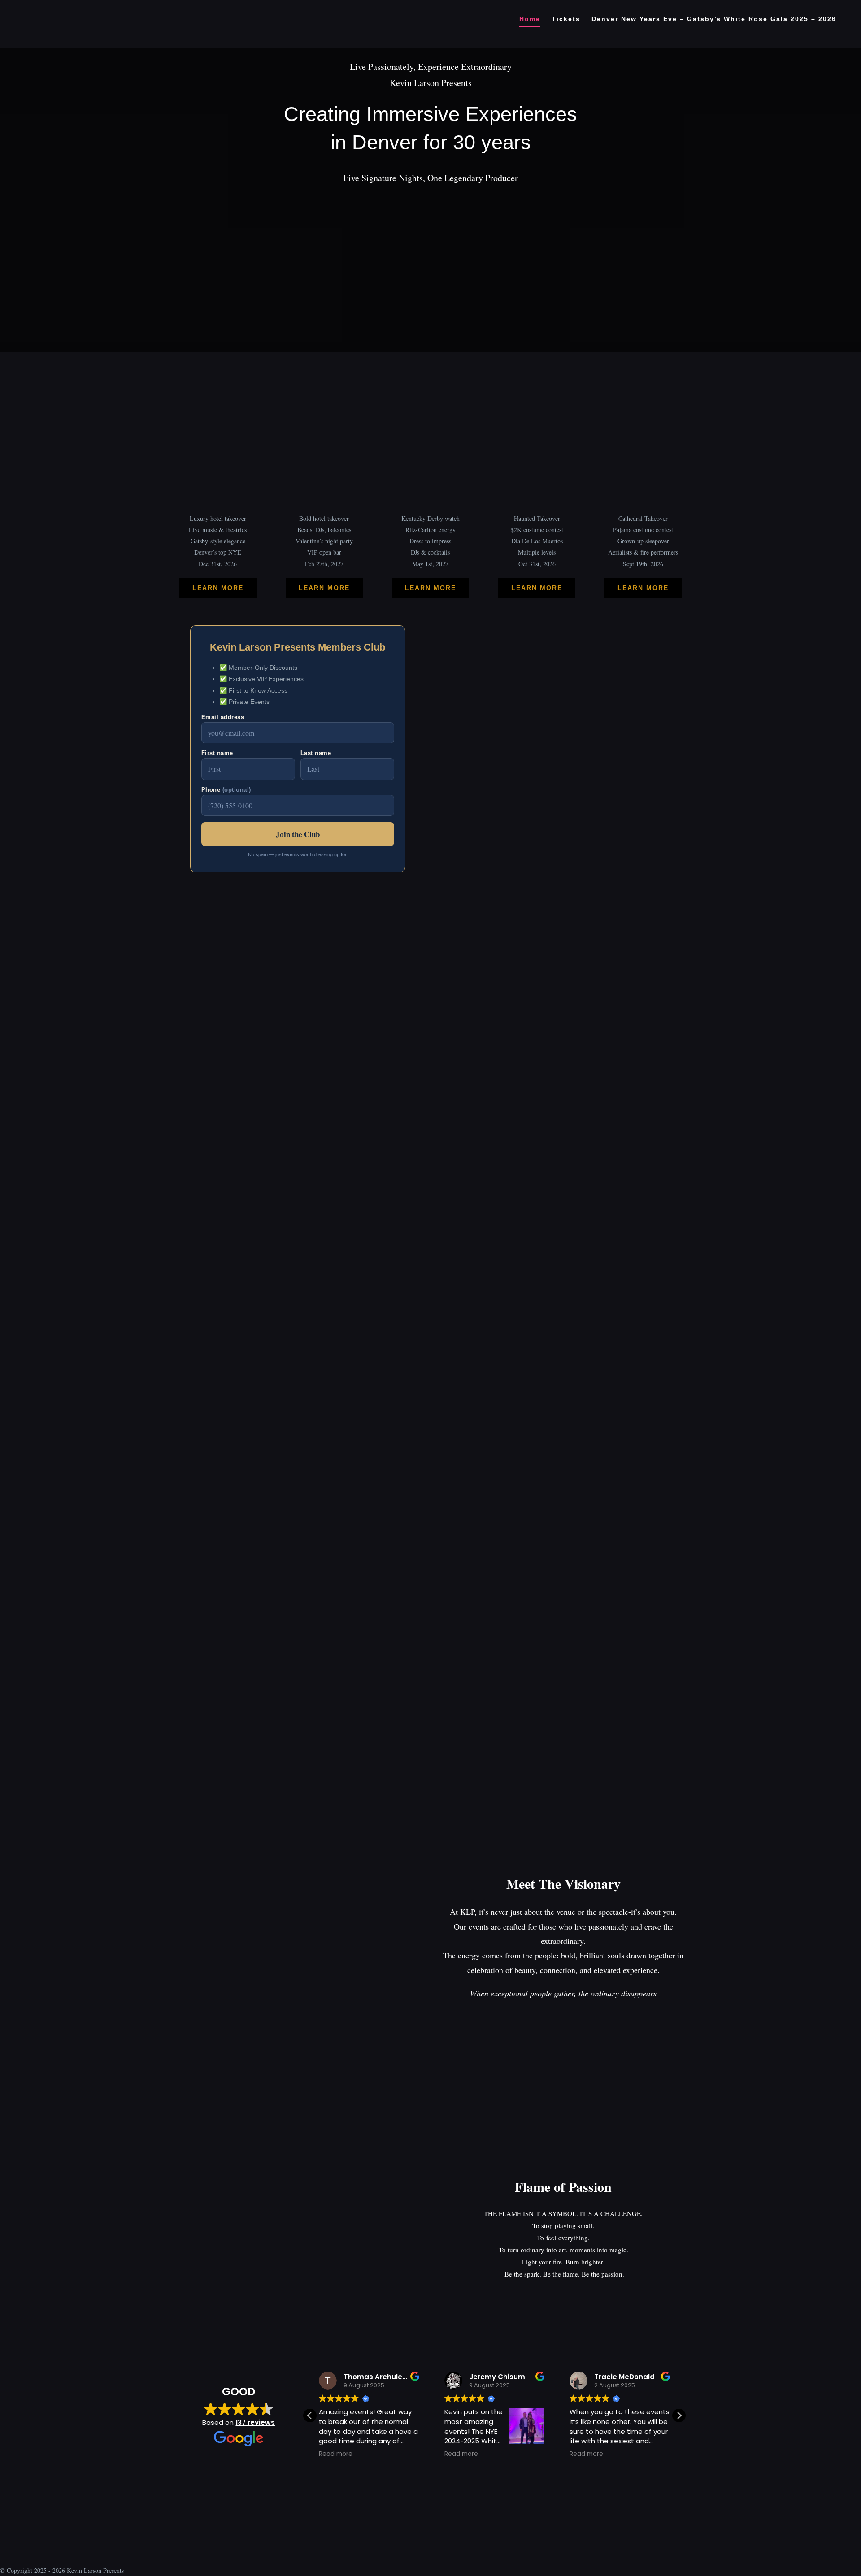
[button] (679, 2416)
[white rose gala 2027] (218, 363)
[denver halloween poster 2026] (537, 363)
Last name (316, 753)
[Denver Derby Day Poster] (430, 363)
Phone (226, 790)
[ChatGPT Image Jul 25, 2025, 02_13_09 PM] (430, 198)
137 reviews (255, 2422)
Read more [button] (336, 2454)
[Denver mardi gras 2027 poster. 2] (324, 363)
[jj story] (643, 363)
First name (217, 753)
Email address (223, 717)
